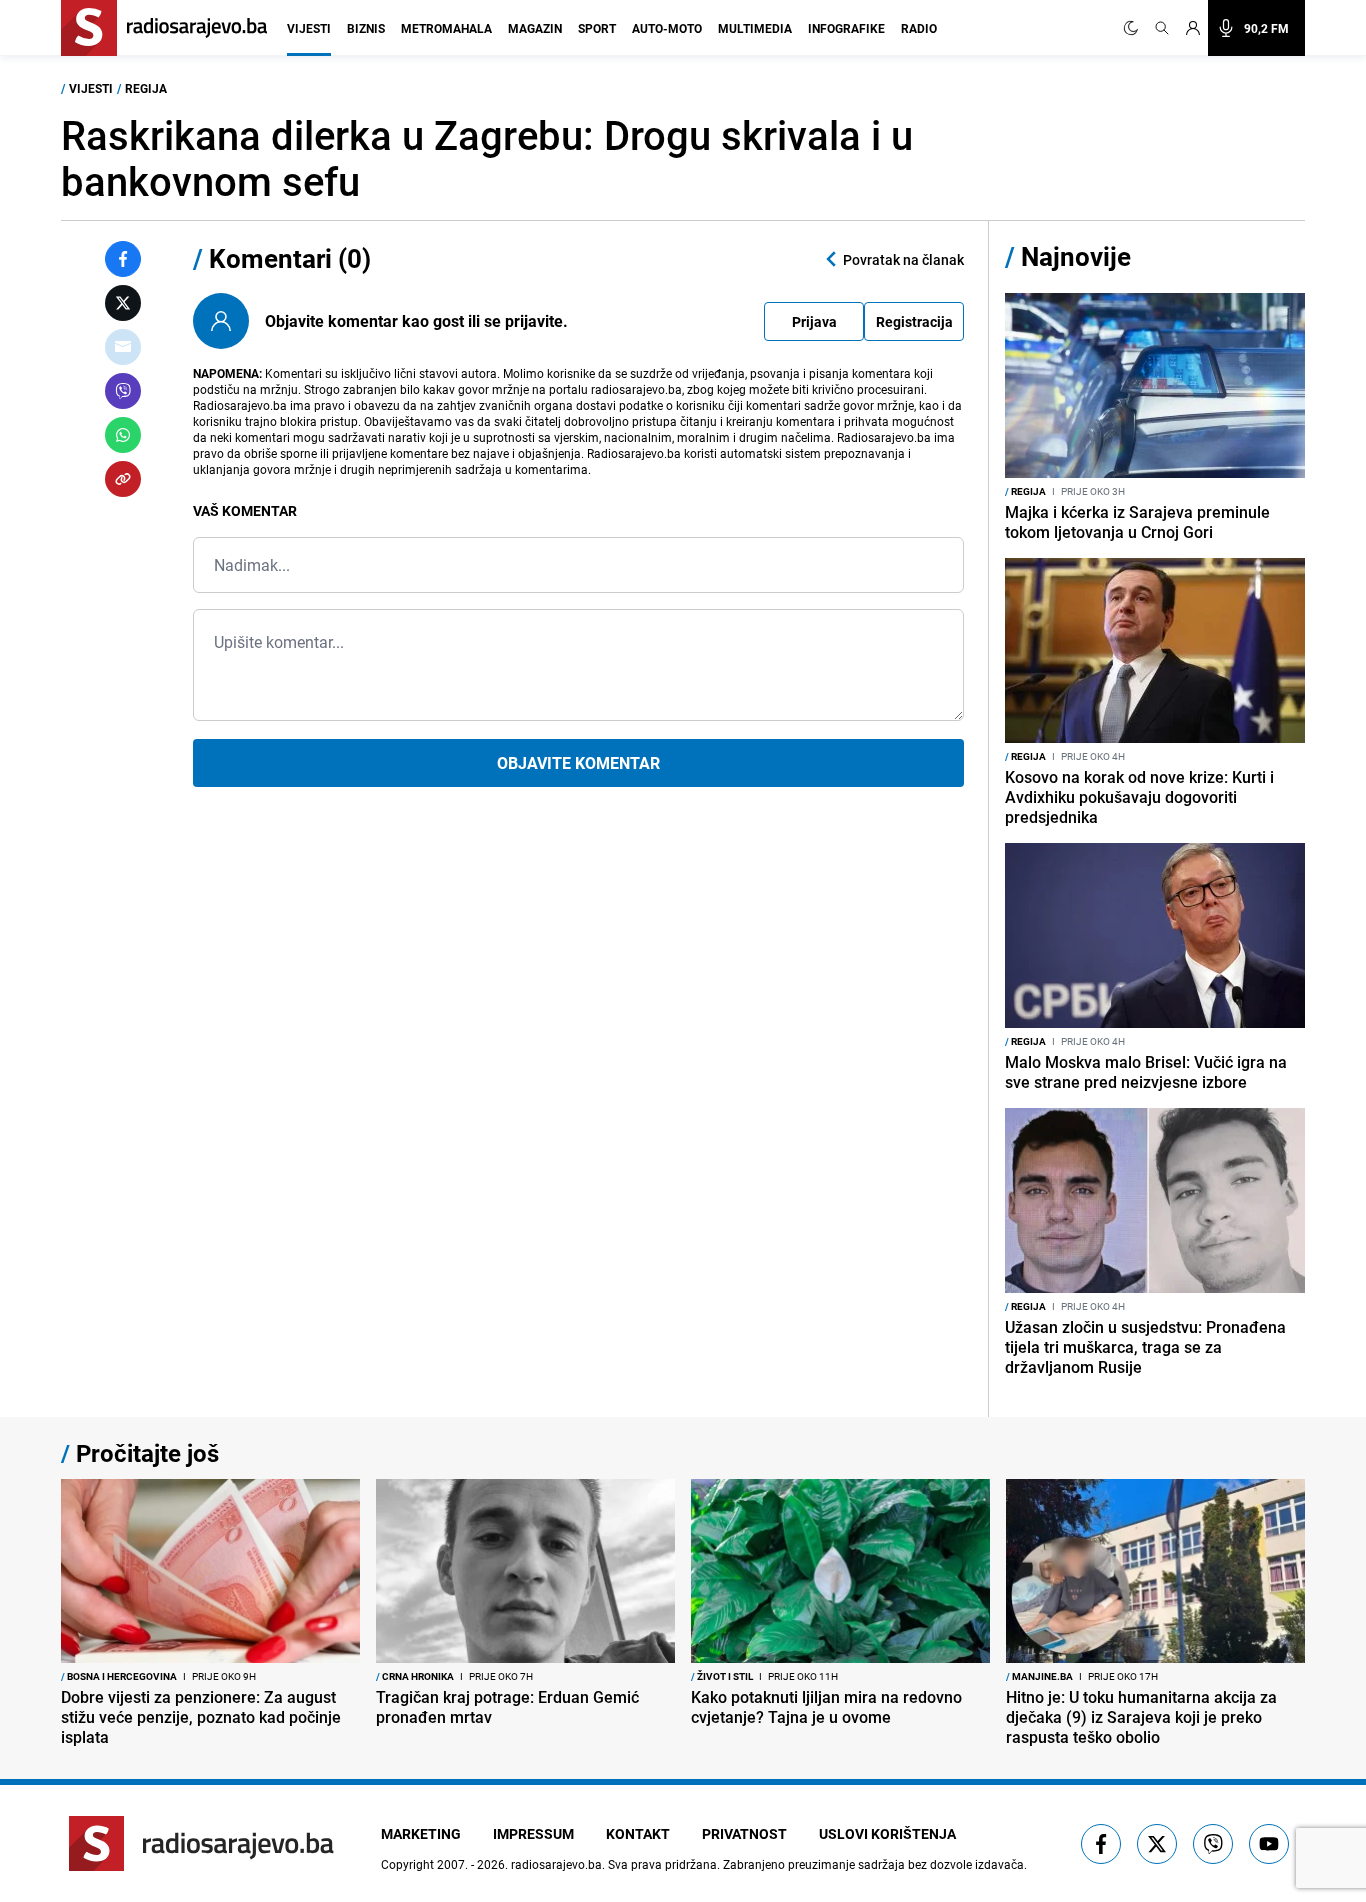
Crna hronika (415, 1676)
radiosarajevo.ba (556, 1864)
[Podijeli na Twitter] (123, 303)
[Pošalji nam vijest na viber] (1213, 1844)
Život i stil (722, 1676)
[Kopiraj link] (123, 479)
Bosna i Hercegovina (119, 1676)
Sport (597, 28)
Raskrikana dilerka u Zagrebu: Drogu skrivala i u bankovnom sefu (487, 158)
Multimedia (755, 28)
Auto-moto (667, 28)
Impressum (533, 1833)
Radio (919, 28)
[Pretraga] (1162, 28)
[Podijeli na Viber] (123, 391)
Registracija (914, 321)
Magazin (535, 28)
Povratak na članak (903, 259)
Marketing (421, 1833)
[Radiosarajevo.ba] (201, 1843)
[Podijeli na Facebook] (123, 259)
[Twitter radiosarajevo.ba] (1157, 1844)
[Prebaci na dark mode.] (1135, 28)
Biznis (366, 28)
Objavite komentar (578, 763)
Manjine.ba (1039, 1676)
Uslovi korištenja (887, 1833)
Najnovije (1076, 256)
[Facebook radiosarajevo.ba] (1101, 1844)
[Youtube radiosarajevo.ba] (1269, 1844)
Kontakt (638, 1833)
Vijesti (309, 28)
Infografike (846, 28)
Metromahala (446, 28)
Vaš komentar (245, 510)
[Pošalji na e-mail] (123, 347)
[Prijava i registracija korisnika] (1193, 28)
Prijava (814, 321)
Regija (146, 88)
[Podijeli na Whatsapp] (123, 435)
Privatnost (744, 1833)
